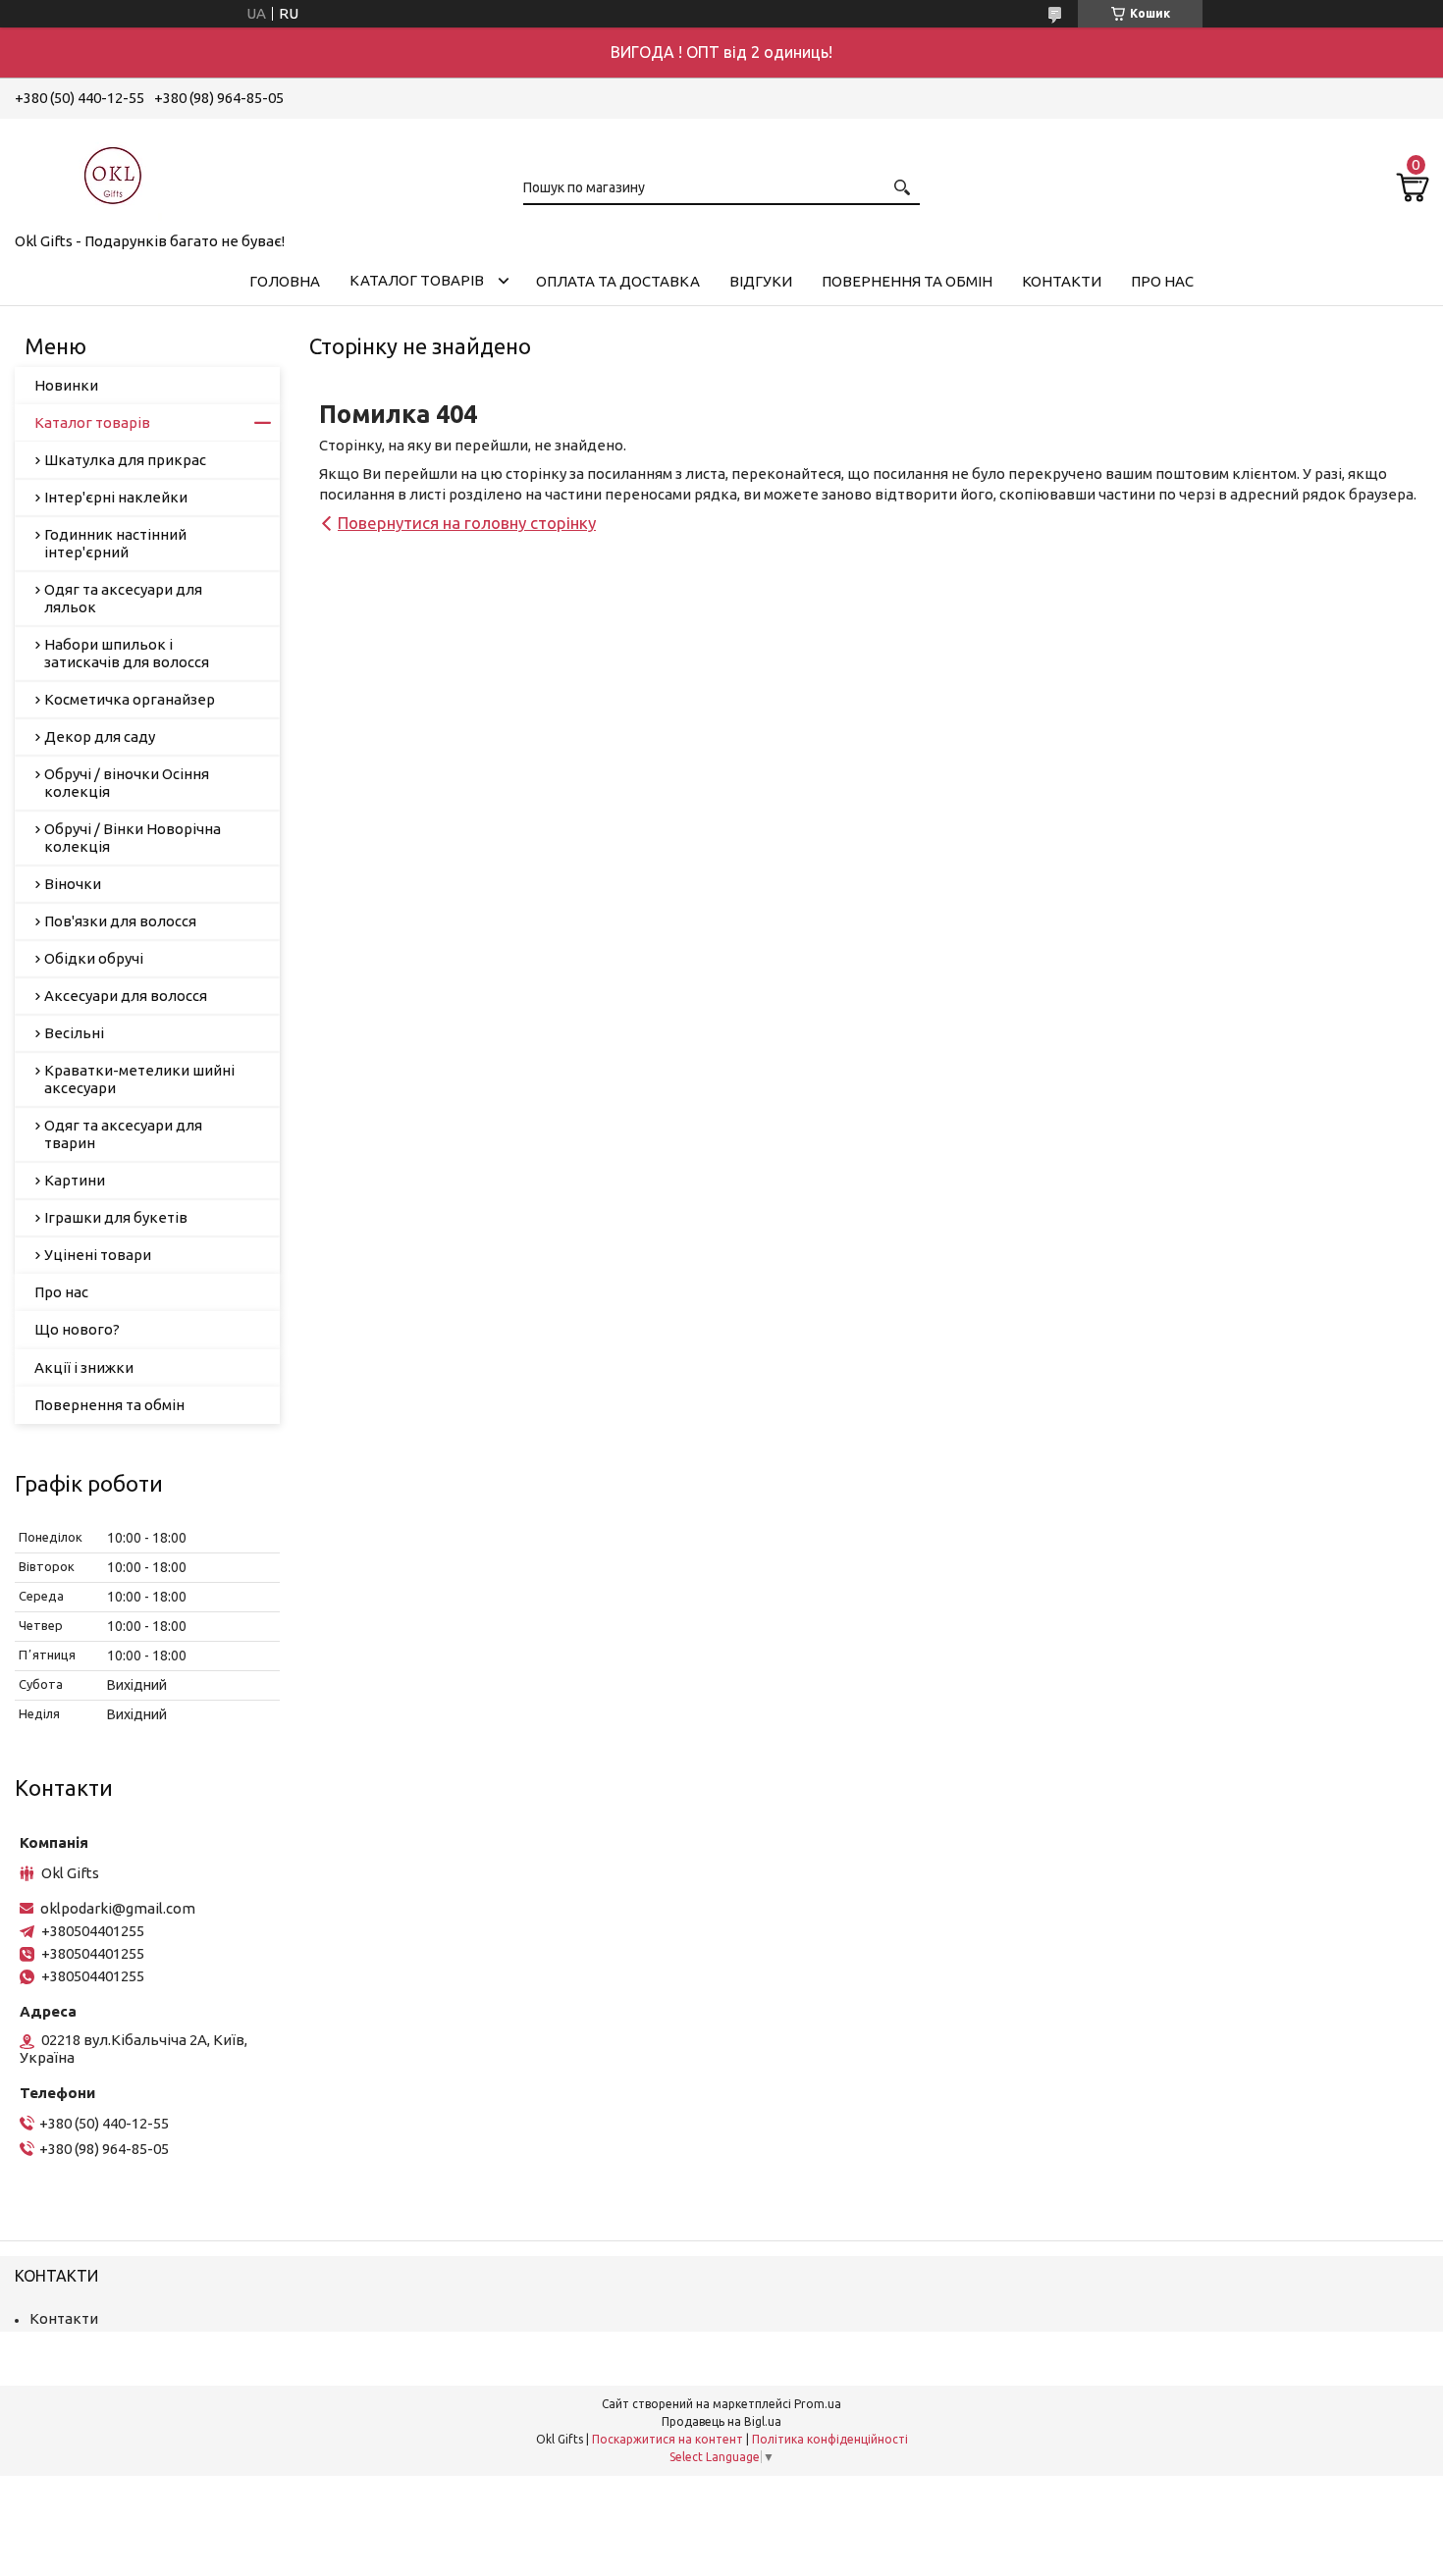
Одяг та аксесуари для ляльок (123, 598)
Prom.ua (818, 2404)
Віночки (73, 884)
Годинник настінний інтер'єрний (115, 543)
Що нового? (77, 1329)
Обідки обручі (94, 958)
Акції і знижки (84, 1367)
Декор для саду (100, 736)
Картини (75, 1180)
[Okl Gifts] (113, 172)
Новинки (66, 385)
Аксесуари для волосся (126, 996)
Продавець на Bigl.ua (721, 2421)
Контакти (1062, 281)
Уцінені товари (98, 1255)
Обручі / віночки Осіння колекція (127, 783)
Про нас (1162, 281)
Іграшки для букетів (116, 1217)
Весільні (74, 1033)
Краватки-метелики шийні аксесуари (139, 1079)
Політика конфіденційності (830, 2439)
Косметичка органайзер (130, 699)
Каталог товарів (417, 280)
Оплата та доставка (618, 281)
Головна (285, 281)
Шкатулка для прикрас (125, 460)
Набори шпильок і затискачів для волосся (127, 653)
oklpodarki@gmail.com (118, 1908)
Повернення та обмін (907, 281)
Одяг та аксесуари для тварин (123, 1134)
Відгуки (761, 281)
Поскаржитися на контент (668, 2439)
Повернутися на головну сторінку (467, 523)
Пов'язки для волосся (120, 921)
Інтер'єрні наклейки (116, 497)
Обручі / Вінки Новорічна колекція (133, 838)
